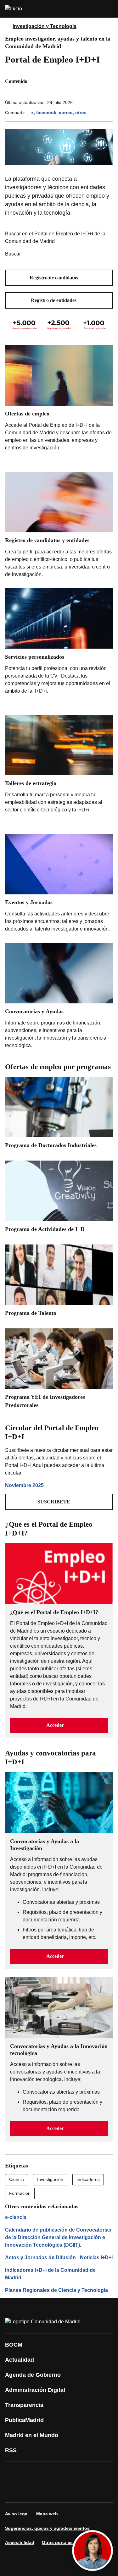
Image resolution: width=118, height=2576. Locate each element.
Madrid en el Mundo (32, 2435)
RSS (11, 2450)
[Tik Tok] (33, 2491)
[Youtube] (70, 2473)
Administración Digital (35, 2390)
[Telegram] (70, 2491)
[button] (59, 278)
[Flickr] (52, 2491)
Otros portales (57, 2542)
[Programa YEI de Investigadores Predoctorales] (59, 1371)
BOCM (14, 2345)
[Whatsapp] (14, 2491)
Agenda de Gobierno (33, 2375)
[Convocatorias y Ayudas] (59, 997)
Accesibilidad (20, 2542)
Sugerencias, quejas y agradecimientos (47, 2528)
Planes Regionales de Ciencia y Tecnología (56, 2290)
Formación (20, 2193)
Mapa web (47, 2514)
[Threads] (89, 2491)
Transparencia (24, 2405)
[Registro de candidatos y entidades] (59, 526)
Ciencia (17, 2179)
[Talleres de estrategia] (59, 771)
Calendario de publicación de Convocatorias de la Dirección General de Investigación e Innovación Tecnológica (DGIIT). (58, 2237)
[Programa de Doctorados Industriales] (59, 1115)
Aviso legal (17, 2514)
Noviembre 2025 (24, 1485)
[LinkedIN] (89, 2473)
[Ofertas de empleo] (59, 405)
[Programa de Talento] (59, 1283)
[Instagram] (33, 2473)
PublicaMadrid (24, 2420)
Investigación (50, 2179)
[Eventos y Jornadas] (59, 884)
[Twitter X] (52, 2473)
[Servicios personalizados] (59, 648)
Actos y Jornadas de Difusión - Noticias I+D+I (59, 2257)
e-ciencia (16, 2217)
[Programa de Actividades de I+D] (59, 1199)
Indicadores (88, 2179)
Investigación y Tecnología (45, 26)
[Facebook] (14, 2473)
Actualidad (20, 2360)
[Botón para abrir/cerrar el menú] (109, 9)
